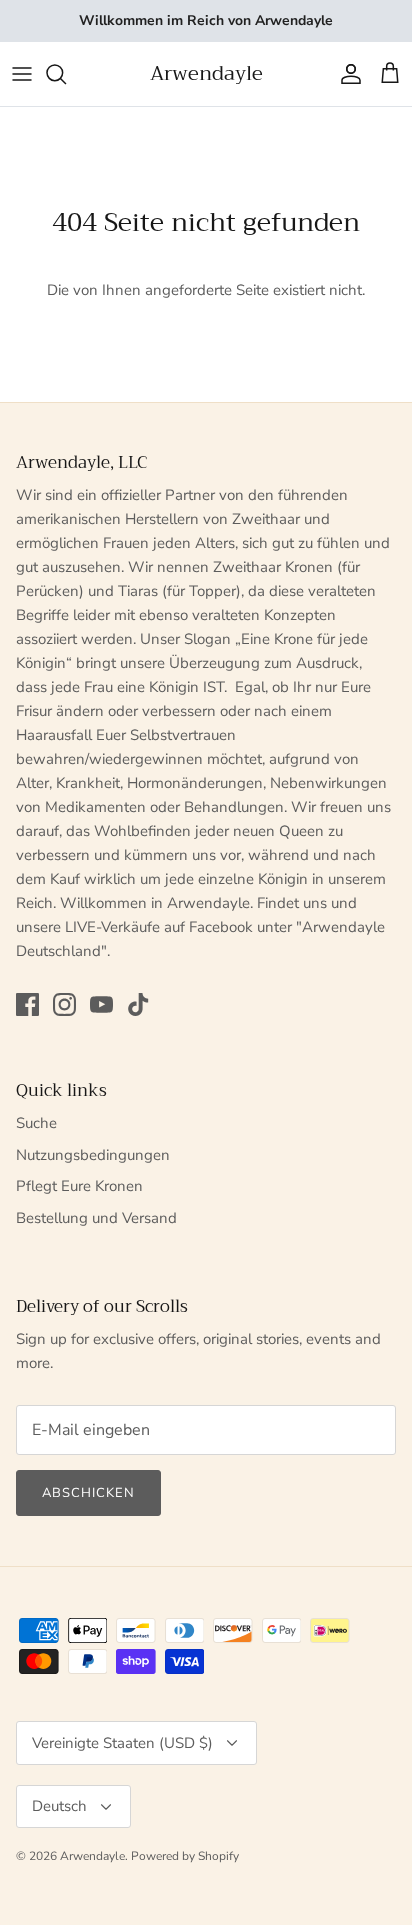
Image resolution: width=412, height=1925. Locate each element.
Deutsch (59, 1806)
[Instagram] (64, 1004)
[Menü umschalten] (22, 74)
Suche (36, 1123)
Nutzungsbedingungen (93, 1155)
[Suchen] (66, 74)
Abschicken (88, 1493)
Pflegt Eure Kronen (79, 1186)
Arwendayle (92, 1856)
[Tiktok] (138, 1004)
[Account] (346, 74)
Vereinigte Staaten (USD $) (122, 1743)
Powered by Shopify (185, 1856)
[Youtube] (101, 1004)
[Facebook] (27, 1004)
